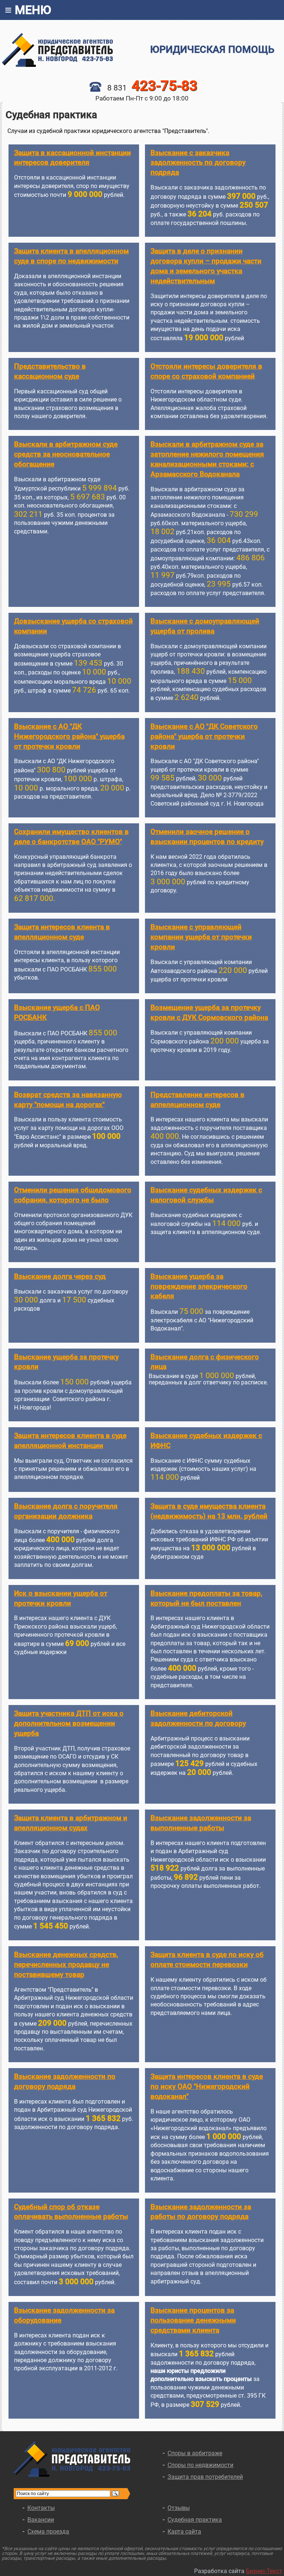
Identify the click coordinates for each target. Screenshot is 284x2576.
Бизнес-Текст (264, 2571)
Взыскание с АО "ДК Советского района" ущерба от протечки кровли (204, 736)
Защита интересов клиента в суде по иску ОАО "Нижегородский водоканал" (207, 2086)
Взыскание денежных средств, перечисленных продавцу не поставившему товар (66, 1965)
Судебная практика (195, 2520)
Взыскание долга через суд (60, 1276)
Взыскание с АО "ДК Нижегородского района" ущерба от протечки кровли (69, 736)
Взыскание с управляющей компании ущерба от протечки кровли (201, 937)
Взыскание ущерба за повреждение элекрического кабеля (199, 1286)
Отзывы (179, 2508)
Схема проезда (48, 2531)
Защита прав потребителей (205, 2477)
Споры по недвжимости (200, 2465)
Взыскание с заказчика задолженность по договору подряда (198, 163)
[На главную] (72, 50)
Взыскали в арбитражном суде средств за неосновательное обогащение (66, 454)
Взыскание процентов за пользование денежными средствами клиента (193, 2320)
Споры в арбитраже (195, 2453)
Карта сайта (184, 2531)
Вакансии (41, 2520)
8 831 (152, 88)
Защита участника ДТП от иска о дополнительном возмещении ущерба (69, 1723)
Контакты (41, 2508)
